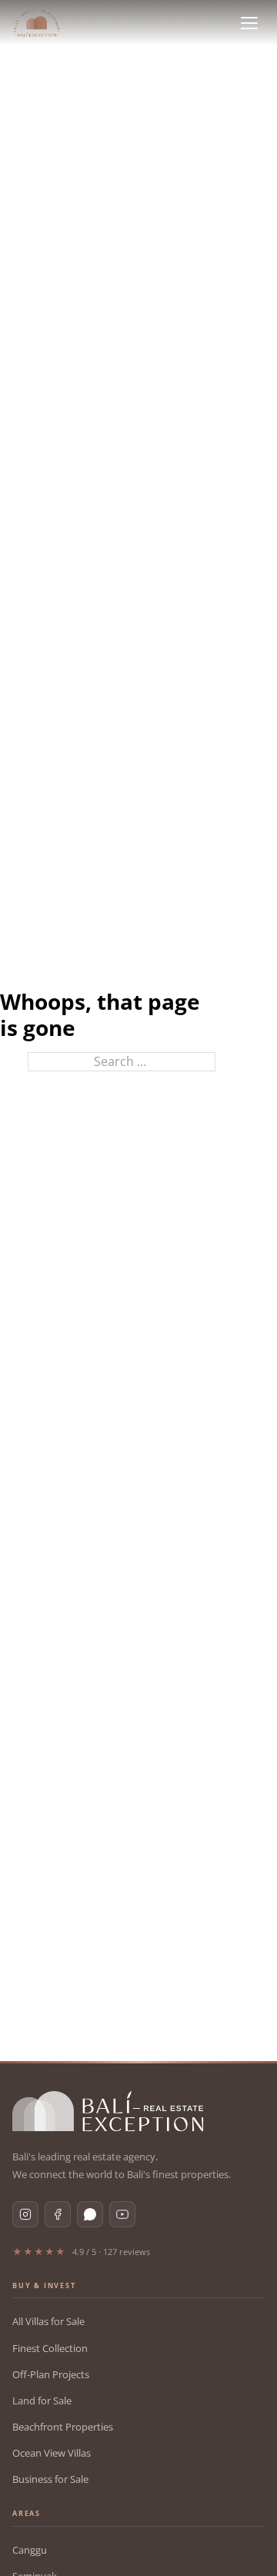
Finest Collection (50, 2348)
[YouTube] (122, 2214)
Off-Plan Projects (51, 2374)
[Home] (37, 23)
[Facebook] (58, 2214)
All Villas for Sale (48, 2321)
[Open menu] (249, 23)
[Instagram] (25, 2214)
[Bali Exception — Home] (108, 2111)
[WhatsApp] (90, 2214)
